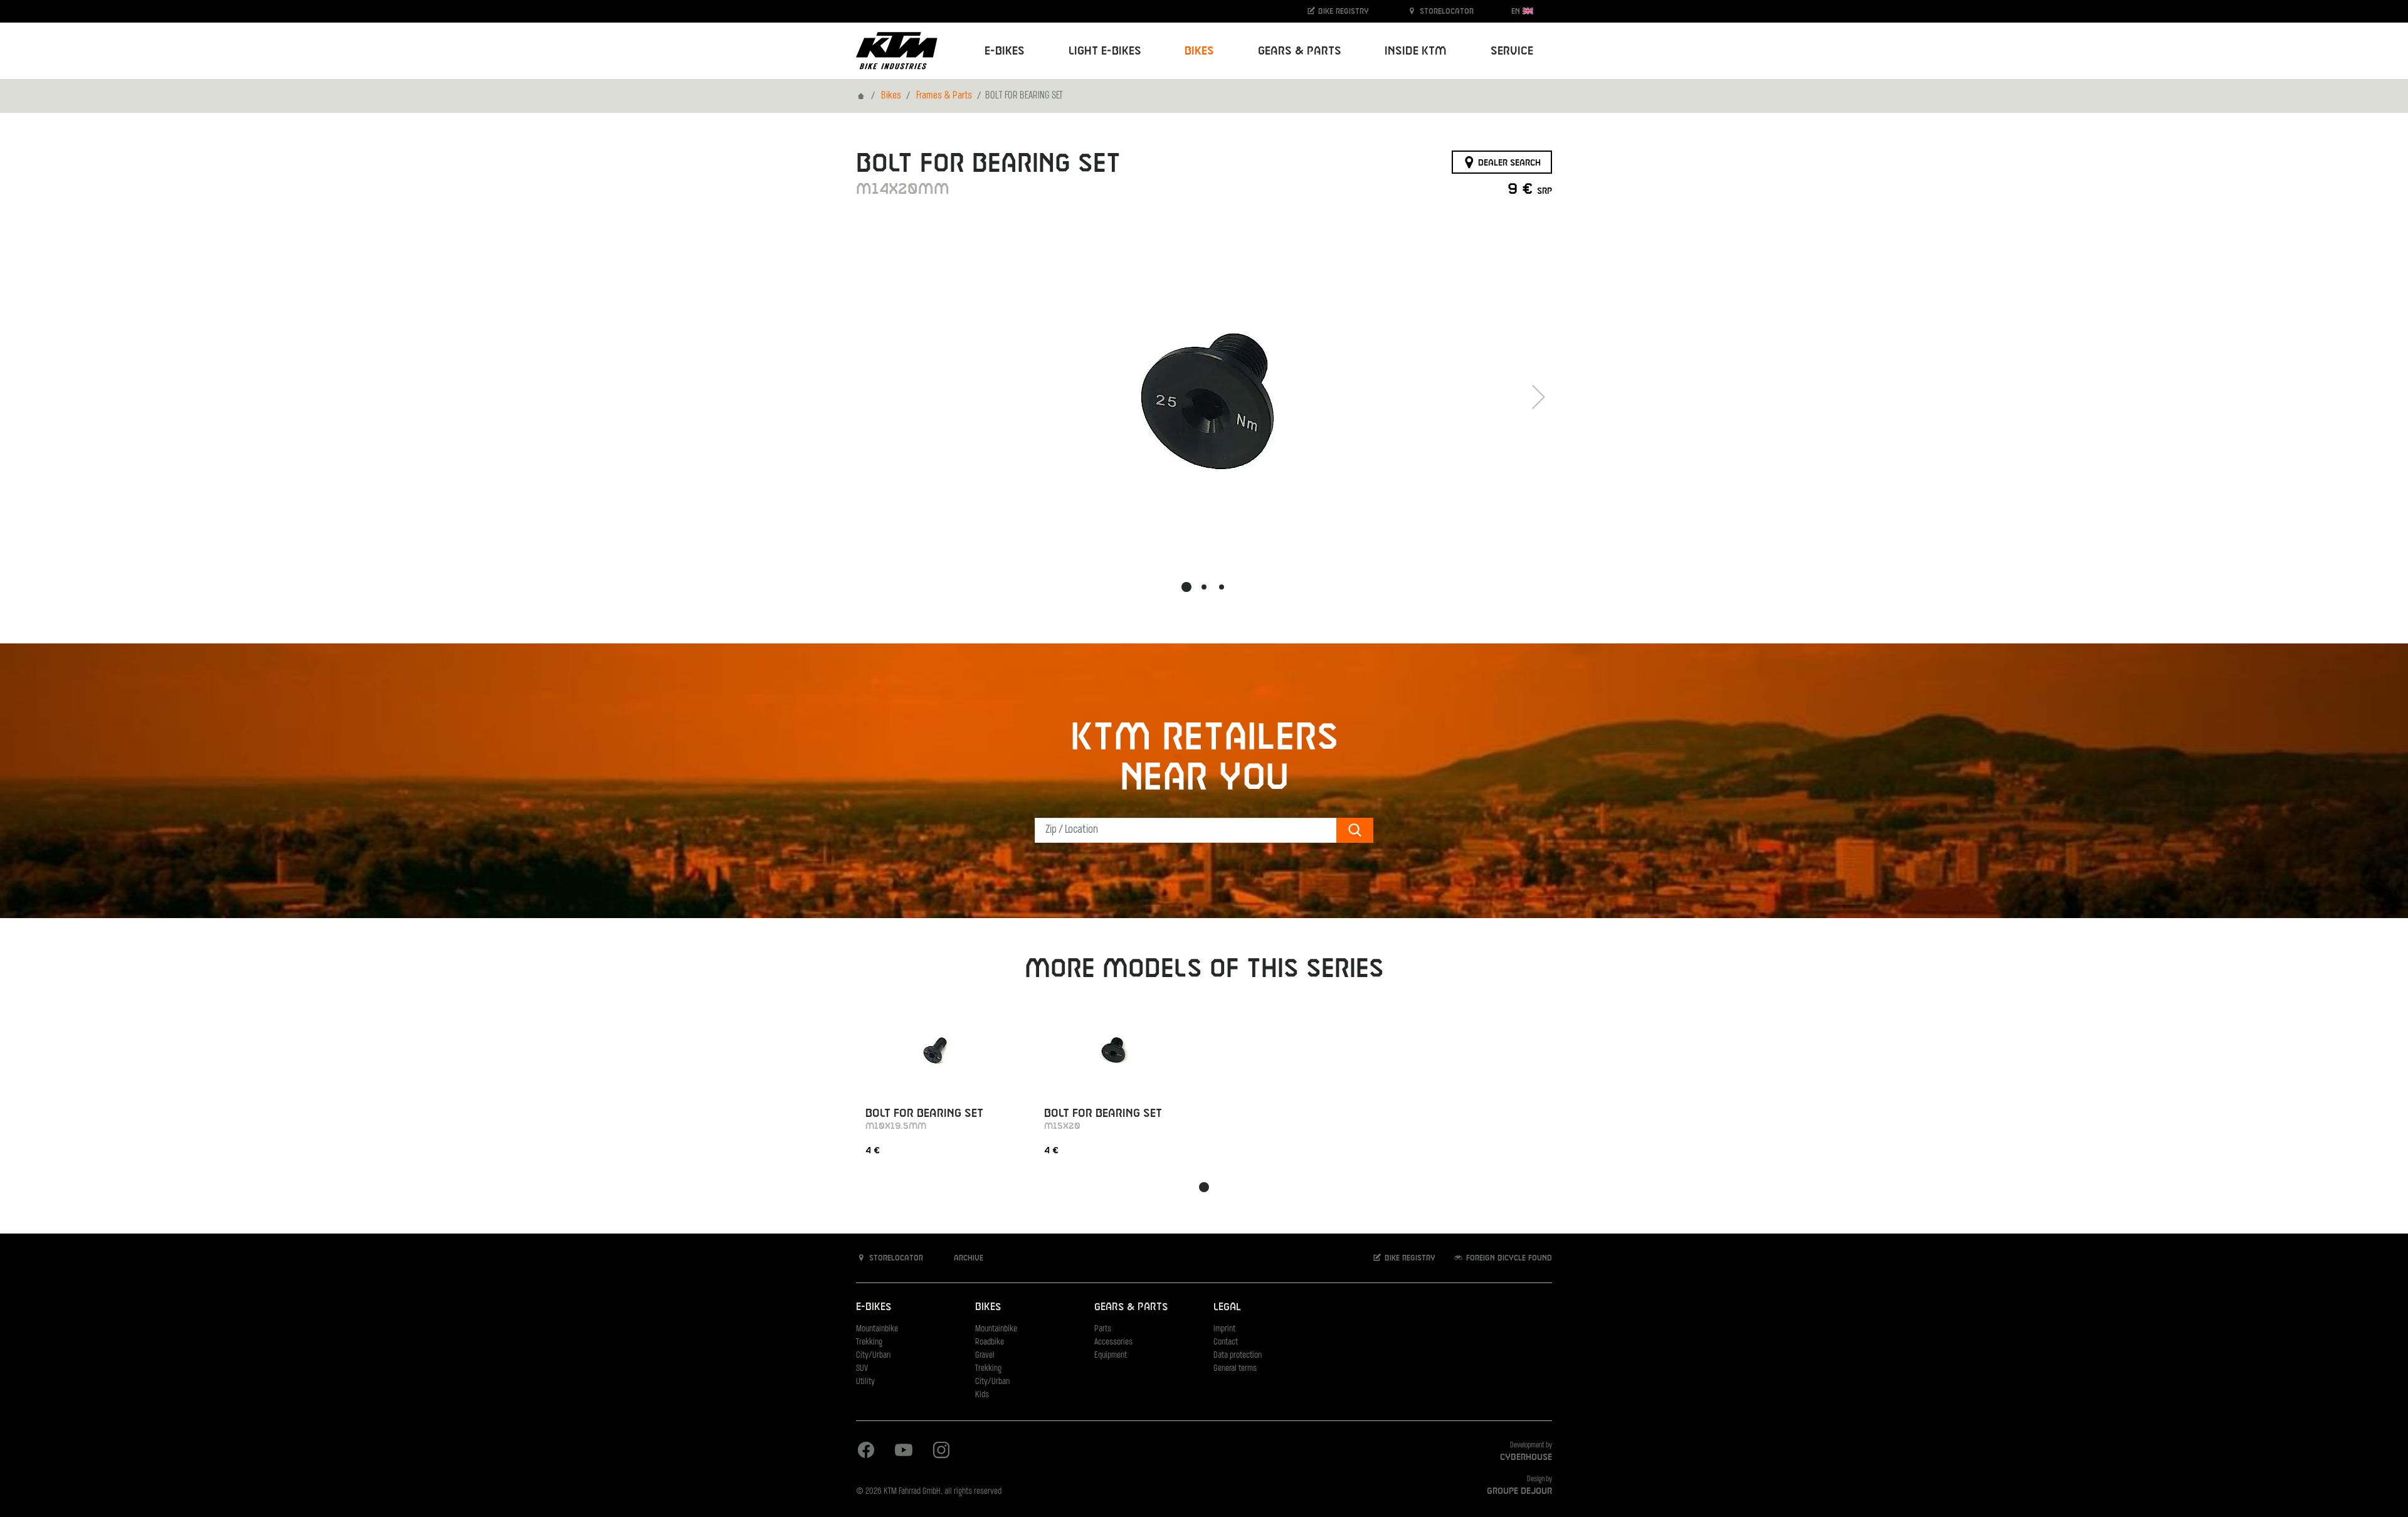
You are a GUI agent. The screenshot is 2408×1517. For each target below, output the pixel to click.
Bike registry (1342, 11)
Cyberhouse (1526, 1457)
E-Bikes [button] (1005, 51)
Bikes (891, 96)
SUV (862, 1369)
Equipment (1111, 1356)
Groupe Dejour (1519, 1491)
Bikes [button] (1199, 51)
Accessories (1113, 1342)
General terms (1235, 1369)
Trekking (869, 1342)
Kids (982, 1395)
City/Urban (873, 1356)
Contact (1226, 1342)
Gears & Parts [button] (1300, 51)
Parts (1103, 1329)
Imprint (1224, 1329)
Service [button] (1512, 51)
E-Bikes (874, 1307)
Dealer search (1508, 162)
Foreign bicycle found (1508, 1258)
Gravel (985, 1356)
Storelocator (1445, 11)
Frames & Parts (944, 96)
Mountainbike (877, 1329)
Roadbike (990, 1342)
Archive (967, 1258)
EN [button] (1517, 11)
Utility (865, 1382)
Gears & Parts (1131, 1307)
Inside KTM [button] (1416, 51)
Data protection (1238, 1356)
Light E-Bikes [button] (1105, 51)
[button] (1186, 587)
